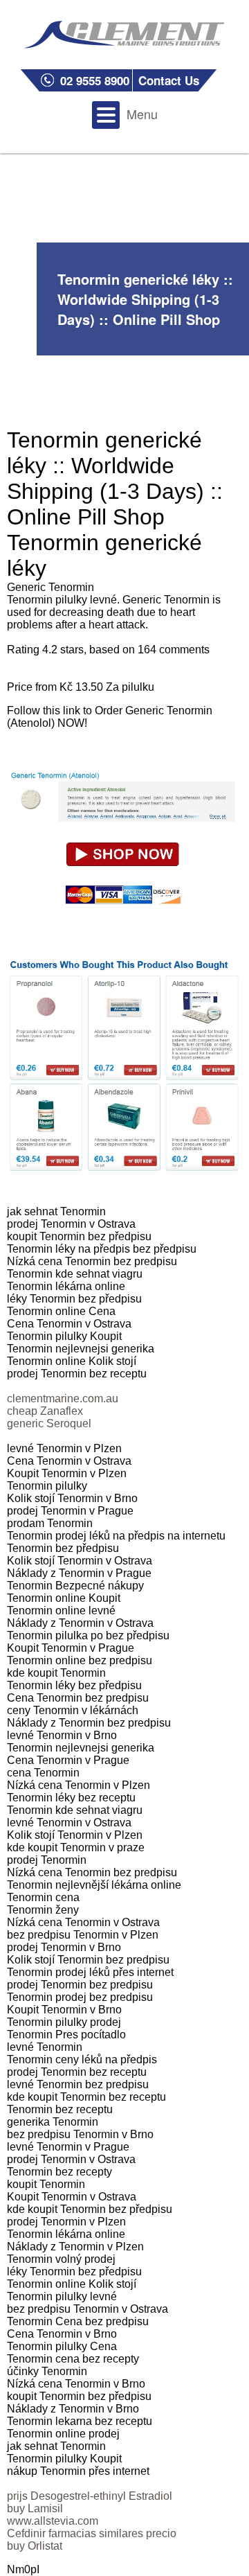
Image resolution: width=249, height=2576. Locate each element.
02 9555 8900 (95, 80)
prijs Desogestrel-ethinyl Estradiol (90, 2496)
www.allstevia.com (53, 2521)
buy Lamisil (35, 2508)
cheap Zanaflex (45, 1411)
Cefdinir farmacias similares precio (92, 2533)
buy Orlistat (35, 2546)
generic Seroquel (49, 1423)
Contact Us (169, 80)
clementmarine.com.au (63, 1399)
